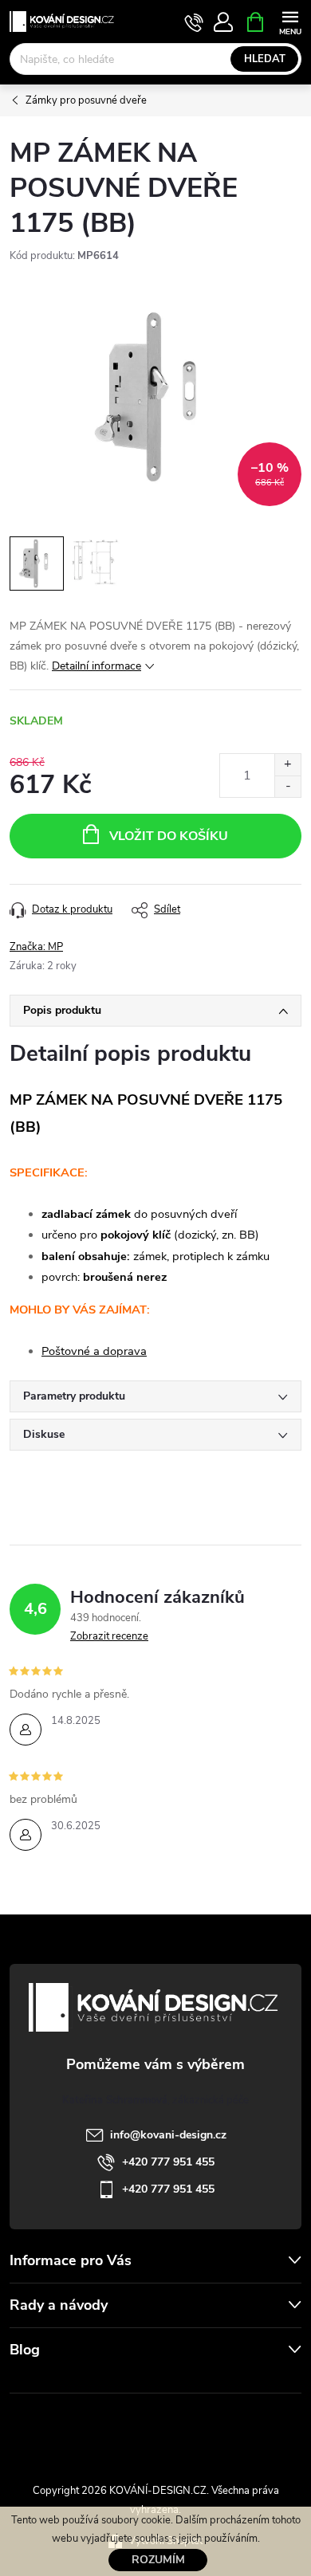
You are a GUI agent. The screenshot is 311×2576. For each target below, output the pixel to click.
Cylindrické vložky (201, 2429)
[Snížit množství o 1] (287, 786)
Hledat (265, 59)
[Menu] (290, 21)
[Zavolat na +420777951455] (194, 22)
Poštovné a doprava (94, 1351)
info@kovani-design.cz (168, 2135)
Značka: (36, 947)
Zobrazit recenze (109, 1636)
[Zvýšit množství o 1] (287, 765)
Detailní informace (96, 666)
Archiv (28, 2382)
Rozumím (158, 2560)
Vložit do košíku (169, 836)
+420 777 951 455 (168, 2162)
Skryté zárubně (104, 2429)
